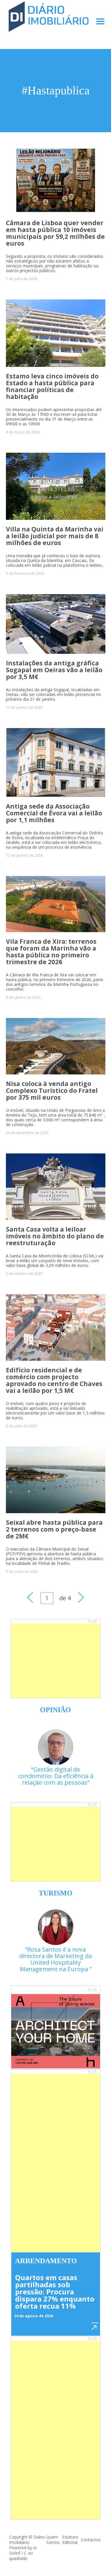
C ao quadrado (21, 2556)
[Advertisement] (56, 1661)
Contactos (91, 2540)
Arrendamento (46, 2261)
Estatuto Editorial (70, 2540)
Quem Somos (53, 2540)
